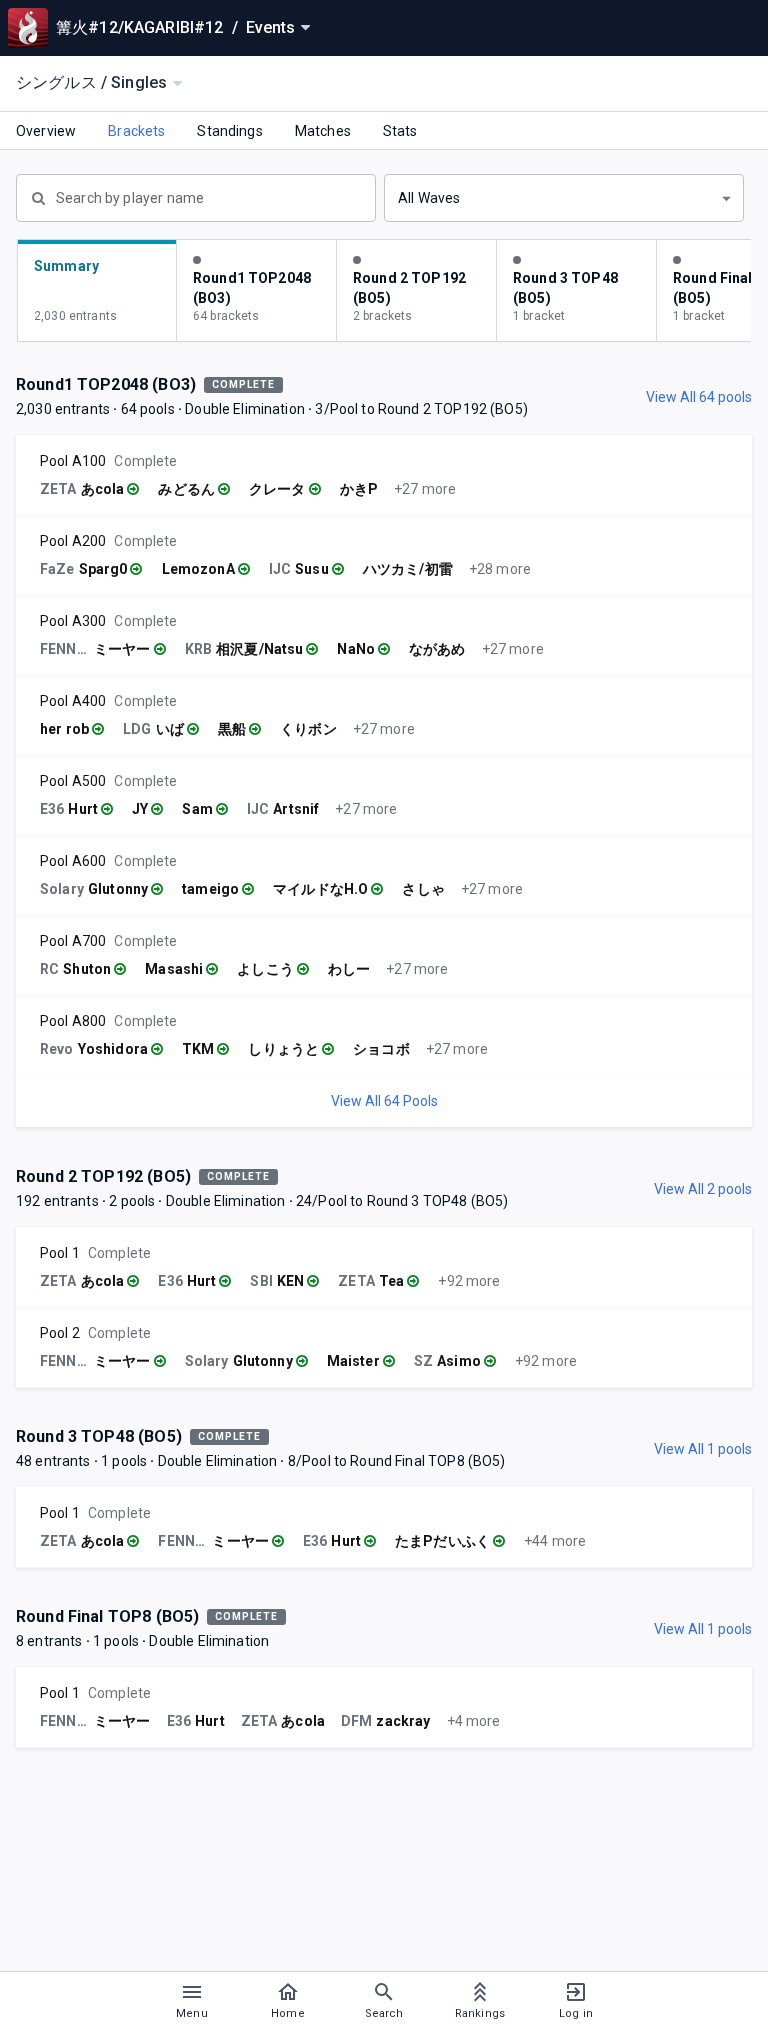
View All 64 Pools (384, 1101)
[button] (564, 198)
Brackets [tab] (136, 131)
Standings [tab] (229, 131)
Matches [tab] (323, 131)
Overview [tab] (46, 131)
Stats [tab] (400, 131)
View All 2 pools (703, 1189)
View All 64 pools (699, 397)
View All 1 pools (703, 1449)
